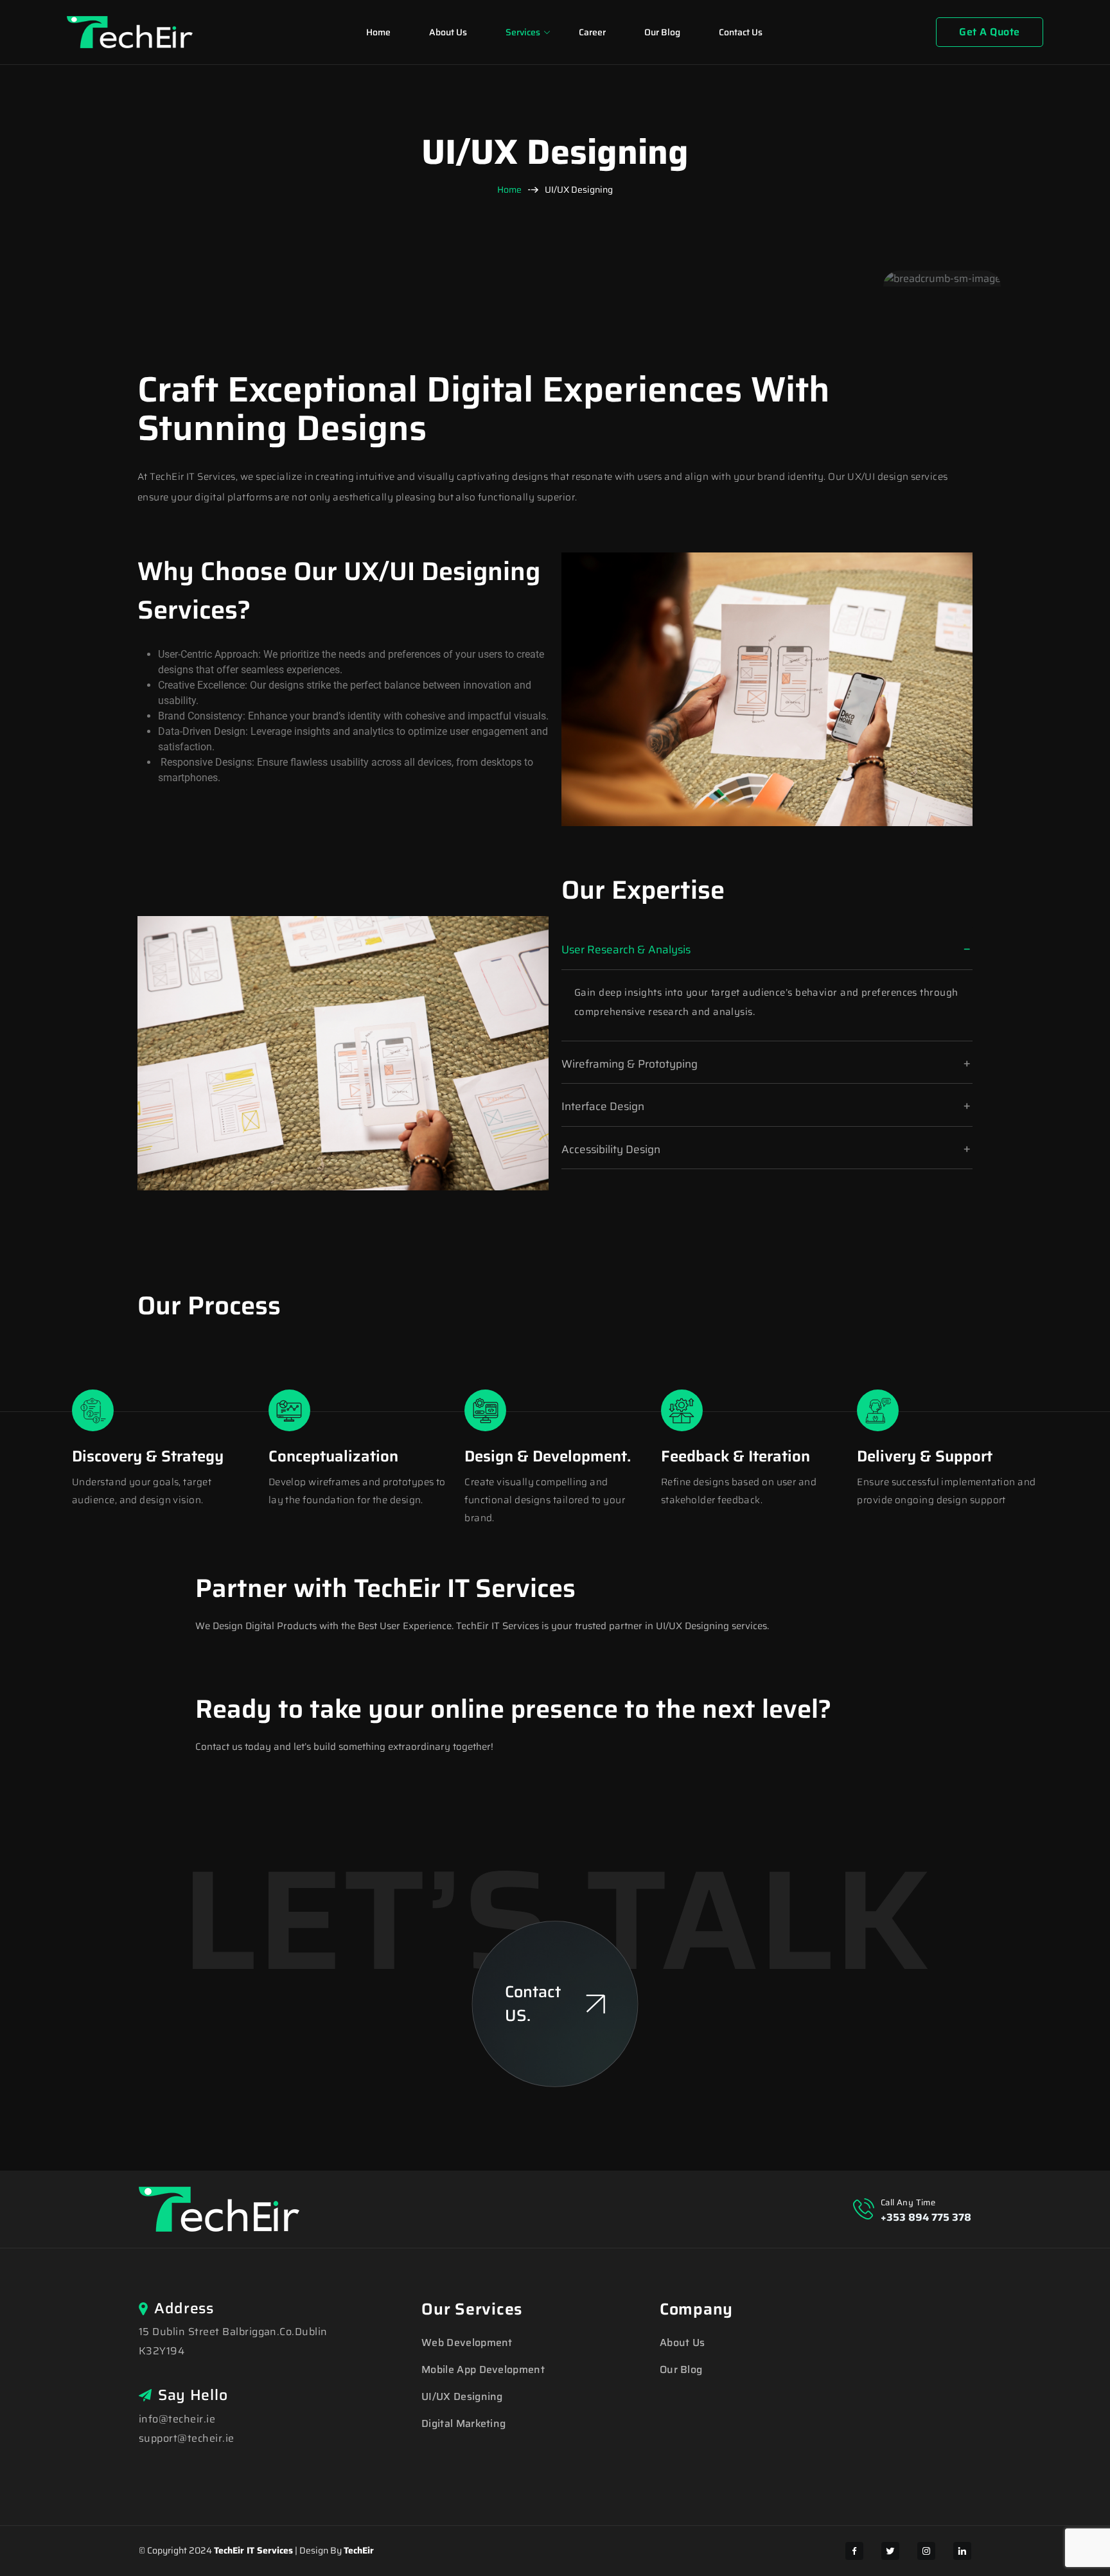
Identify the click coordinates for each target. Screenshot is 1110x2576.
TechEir (359, 2550)
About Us (448, 32)
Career (592, 32)
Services (523, 32)
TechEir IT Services (253, 2550)
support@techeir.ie (187, 2438)
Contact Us (741, 32)
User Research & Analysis (626, 949)
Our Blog (662, 32)
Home (378, 32)
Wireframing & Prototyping (630, 1064)
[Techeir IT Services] (130, 31)
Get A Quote (989, 32)
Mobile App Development (483, 2369)
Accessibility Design (611, 1149)
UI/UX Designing (462, 2396)
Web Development (467, 2342)
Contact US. (533, 2004)
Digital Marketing (463, 2423)
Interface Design (603, 1106)
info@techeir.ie (177, 2419)
